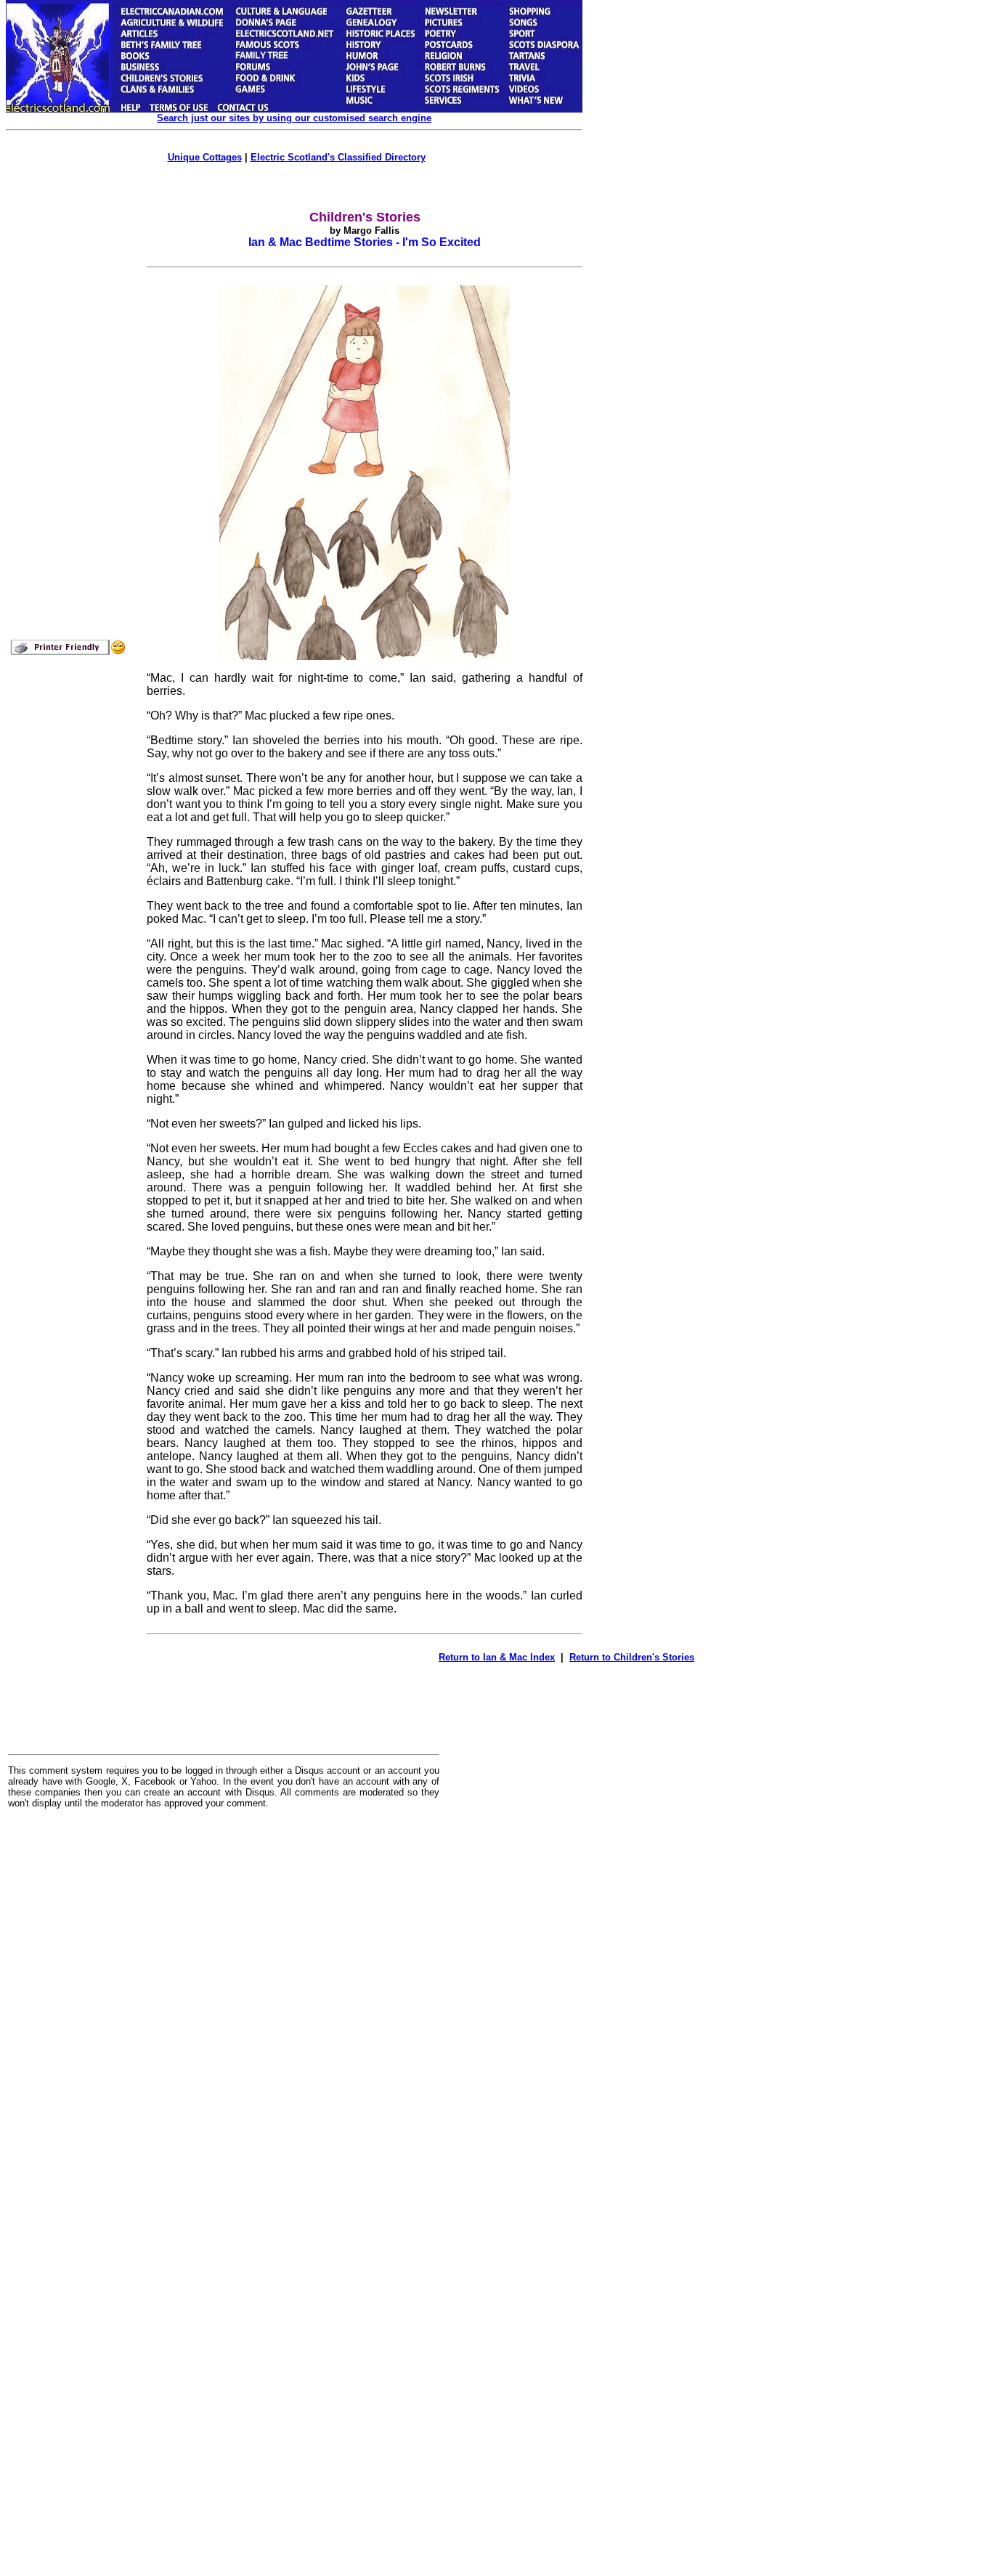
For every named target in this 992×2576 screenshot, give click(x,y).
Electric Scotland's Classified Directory (338, 157)
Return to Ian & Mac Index (497, 1657)
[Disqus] (224, 2000)
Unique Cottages (205, 157)
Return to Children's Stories (632, 1657)
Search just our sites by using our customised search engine (294, 118)
